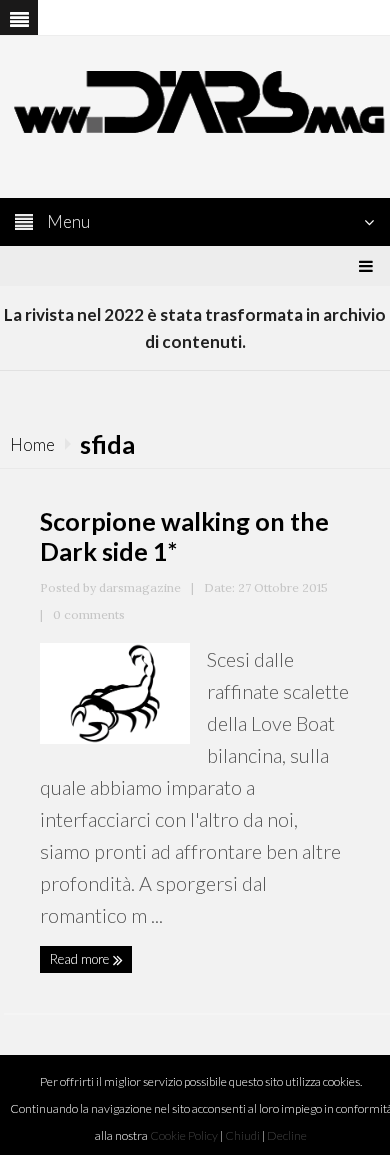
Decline (287, 1135)
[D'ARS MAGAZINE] (195, 99)
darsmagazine (140, 587)
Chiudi (242, 1135)
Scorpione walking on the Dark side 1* (184, 536)
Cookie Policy (184, 1135)
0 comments (89, 614)
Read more (81, 959)
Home (32, 444)
